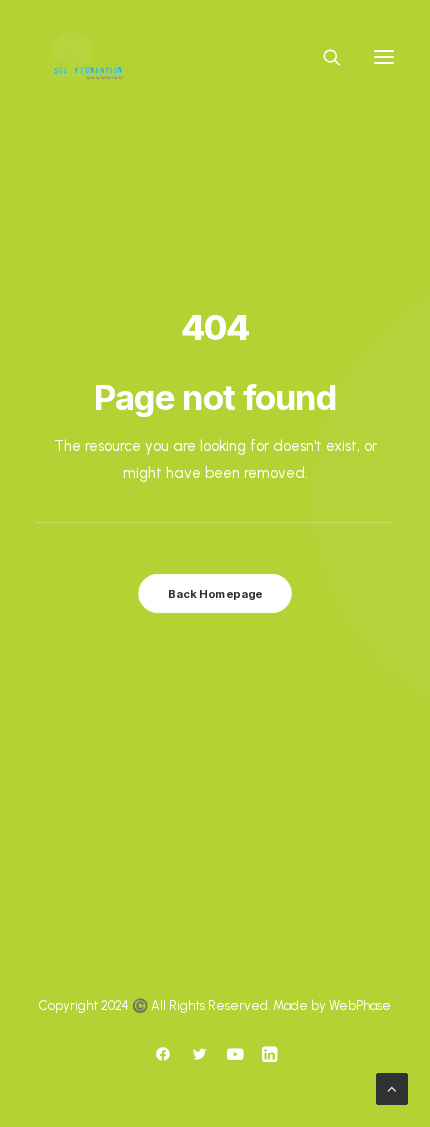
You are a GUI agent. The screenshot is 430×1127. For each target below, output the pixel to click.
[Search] (323, 57)
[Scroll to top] (392, 1087)
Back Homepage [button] (215, 593)
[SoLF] (86, 57)
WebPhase (360, 1005)
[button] (384, 57)
